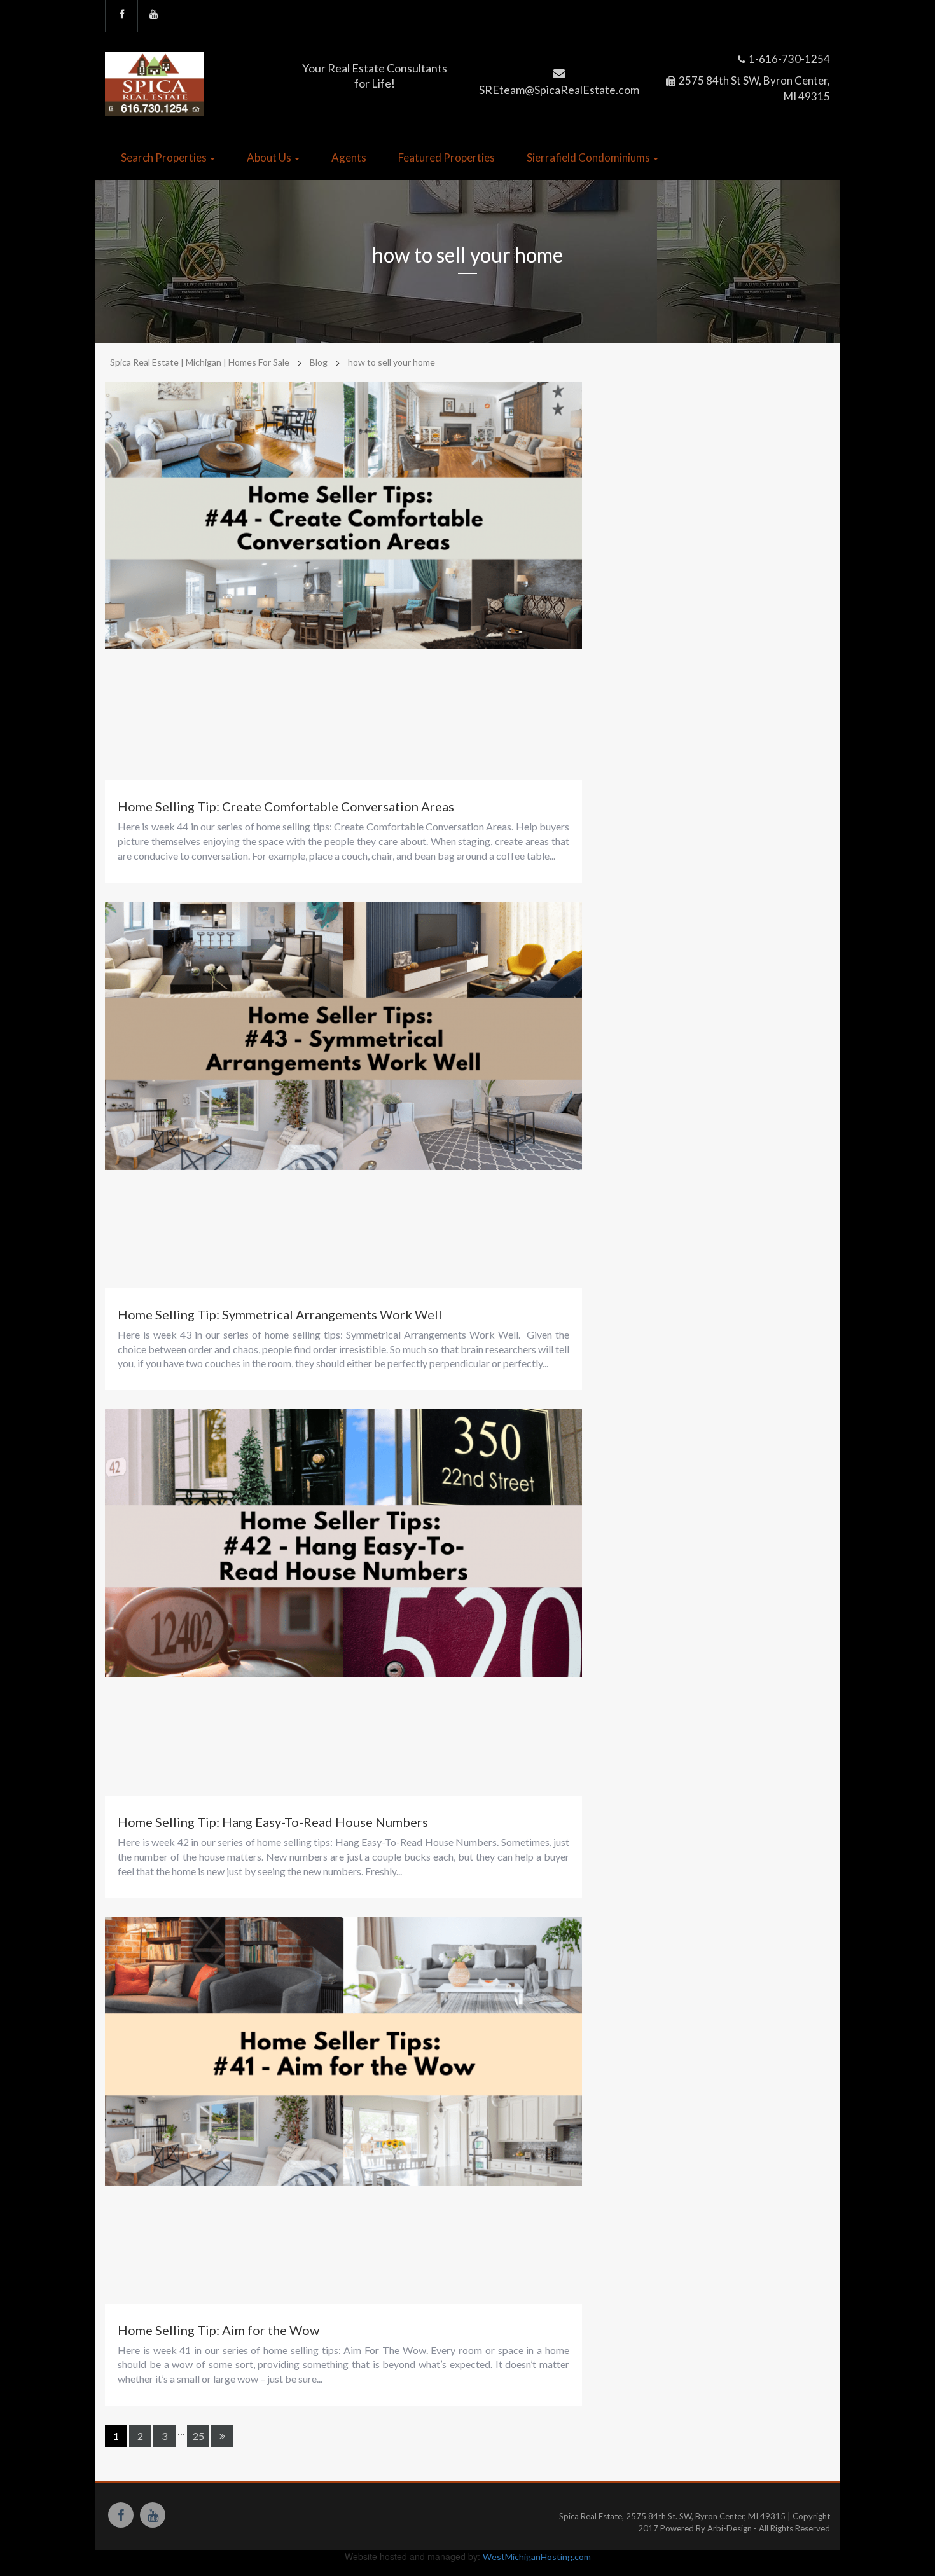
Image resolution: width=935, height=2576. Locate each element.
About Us (270, 157)
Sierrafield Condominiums (589, 157)
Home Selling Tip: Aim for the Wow (218, 2330)
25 (198, 2436)
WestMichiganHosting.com (537, 2557)
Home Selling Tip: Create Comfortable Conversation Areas (286, 806)
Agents (349, 157)
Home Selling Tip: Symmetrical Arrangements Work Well (280, 1314)
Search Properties (165, 157)
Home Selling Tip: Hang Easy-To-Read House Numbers (273, 1822)
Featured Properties (447, 157)
